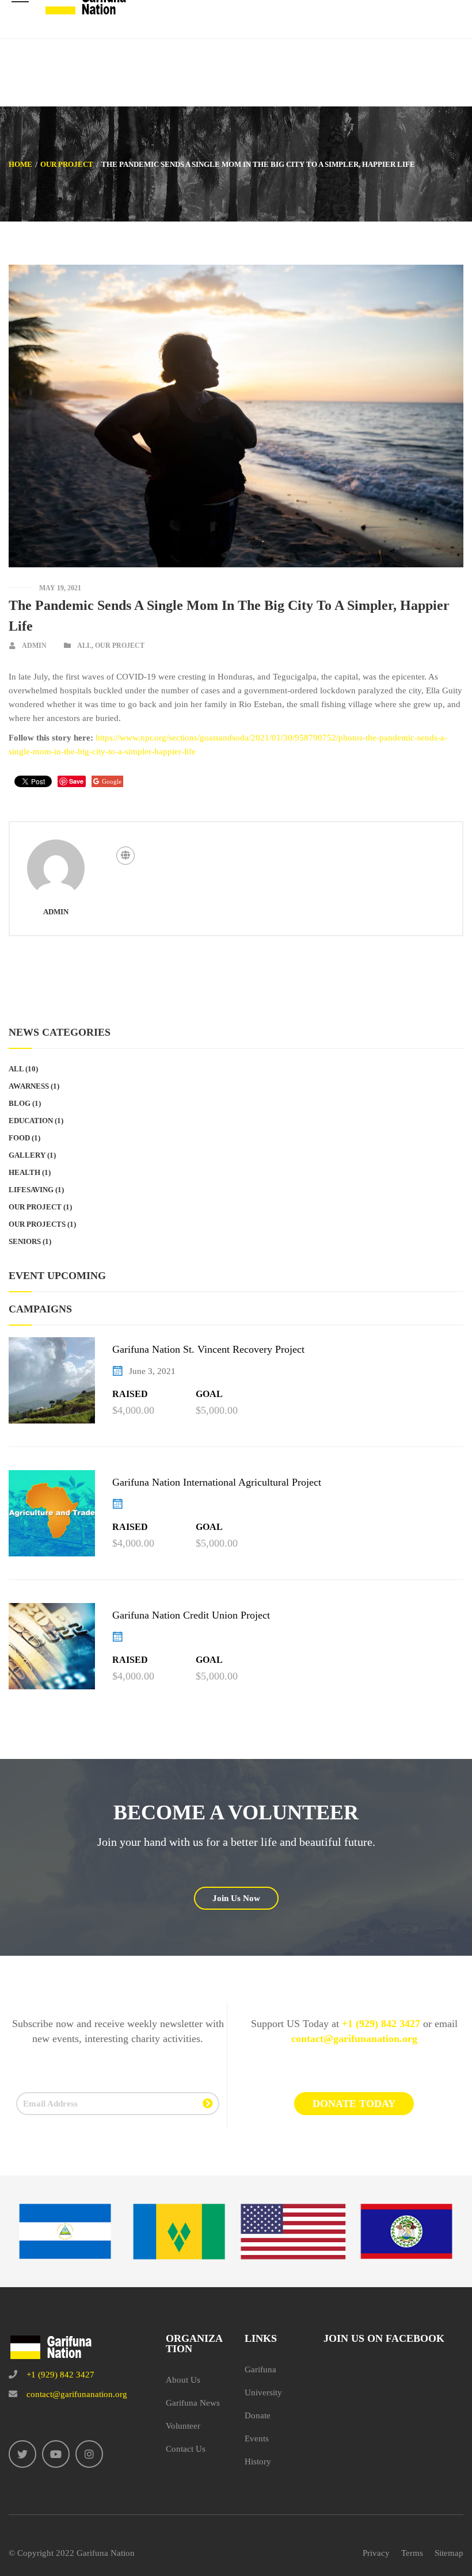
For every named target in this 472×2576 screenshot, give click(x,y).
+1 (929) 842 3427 (381, 2024)
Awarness (29, 1086)
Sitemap (449, 2553)
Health (24, 1172)
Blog (20, 1103)
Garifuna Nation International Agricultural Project (217, 1482)
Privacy (376, 2553)
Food (19, 1138)
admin (34, 646)
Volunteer (183, 2426)
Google (112, 781)
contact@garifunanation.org (354, 2039)
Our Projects (37, 1224)
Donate (258, 2415)
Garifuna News (193, 2403)
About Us (183, 2380)
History (258, 2461)
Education (31, 1121)
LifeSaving (31, 1190)
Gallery (27, 1155)
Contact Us (186, 2449)
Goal (209, 1394)
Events (257, 2438)
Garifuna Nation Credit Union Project (191, 1615)
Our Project (67, 164)
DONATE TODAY (354, 2104)
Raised (130, 1394)
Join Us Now (236, 1898)
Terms (412, 2553)
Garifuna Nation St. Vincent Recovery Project (208, 1349)
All (84, 646)
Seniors (25, 1241)
